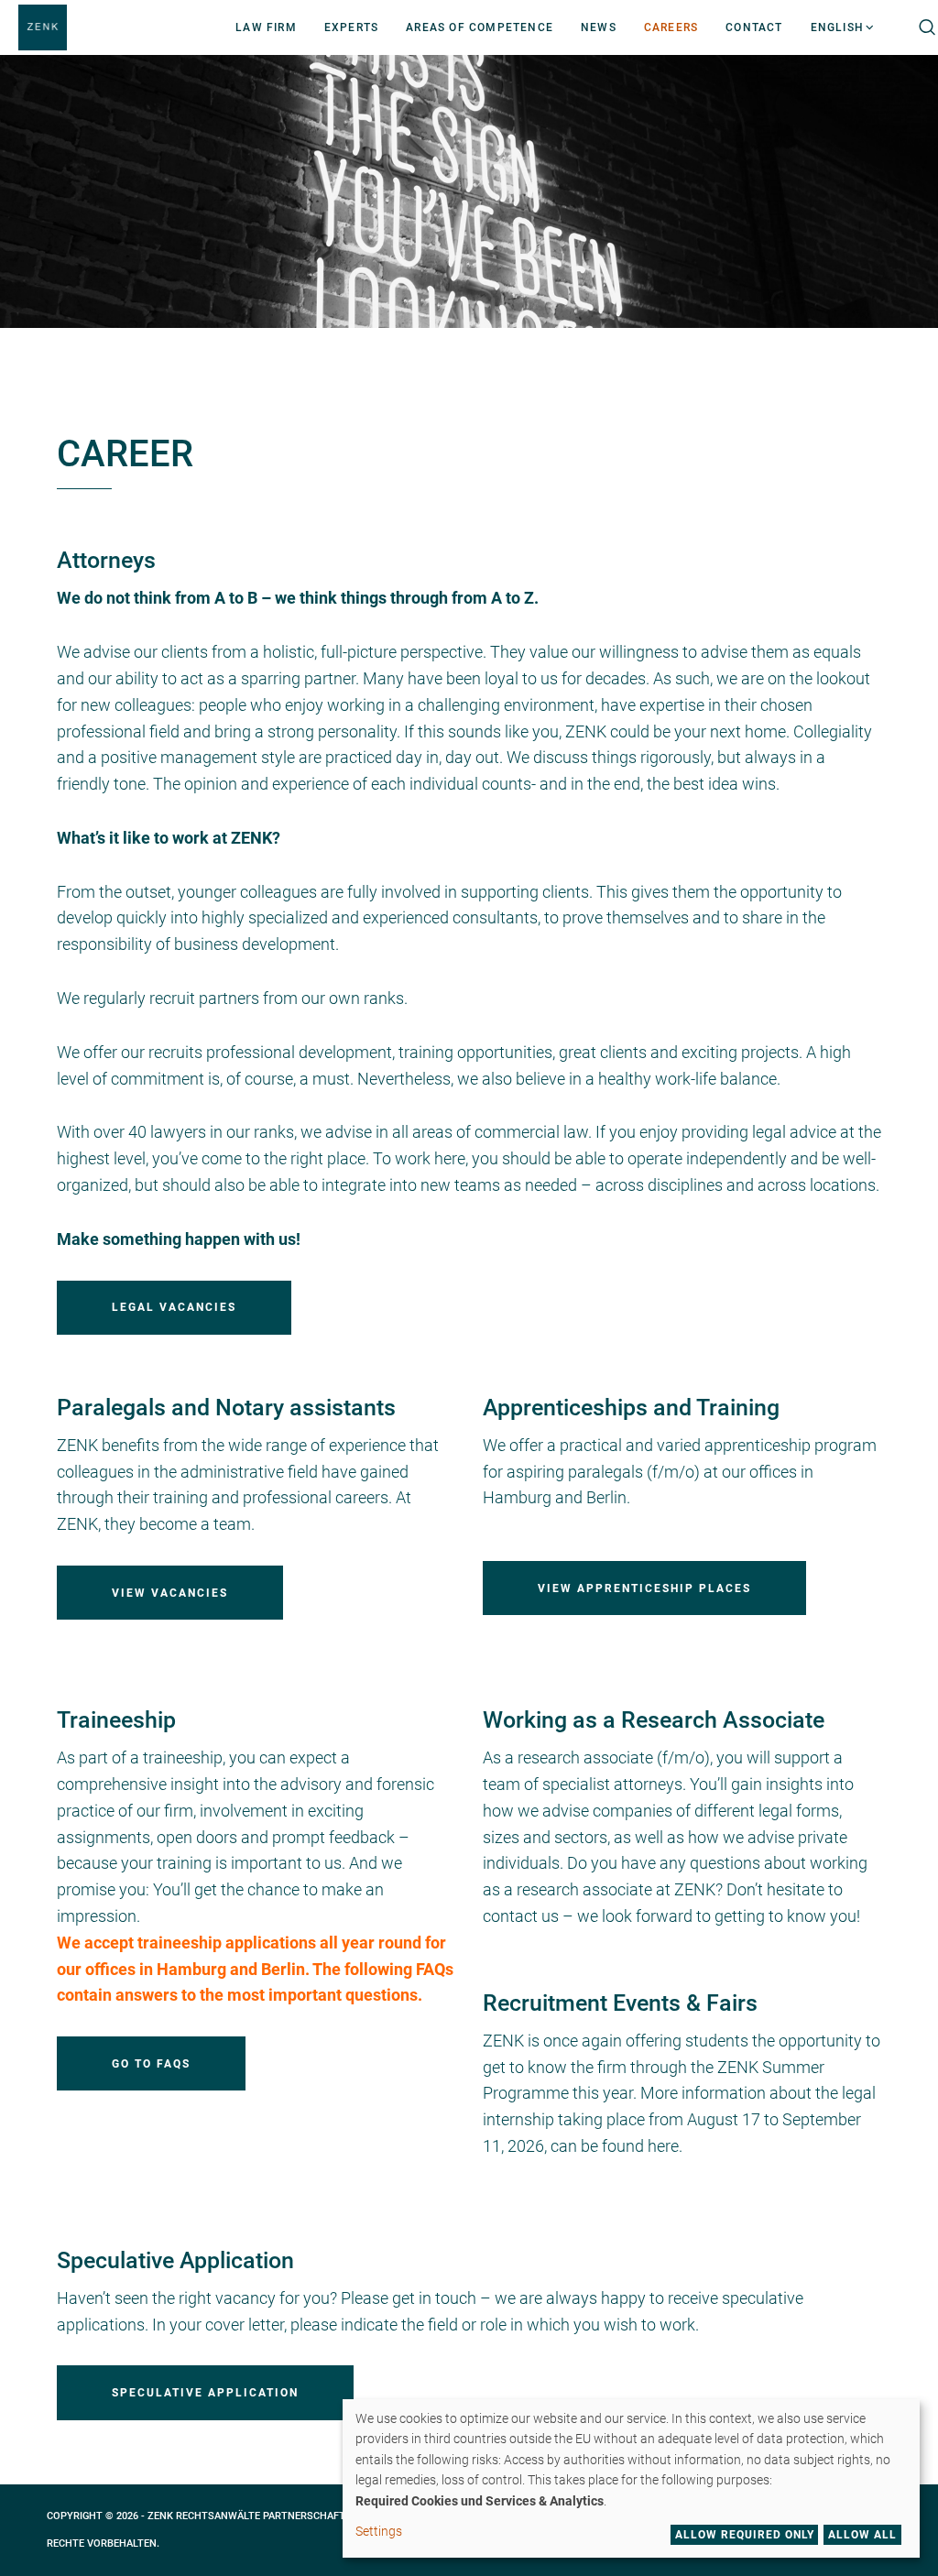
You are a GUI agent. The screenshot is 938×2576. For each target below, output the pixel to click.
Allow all (862, 2535)
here (663, 2146)
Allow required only (745, 2535)
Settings (379, 2531)
